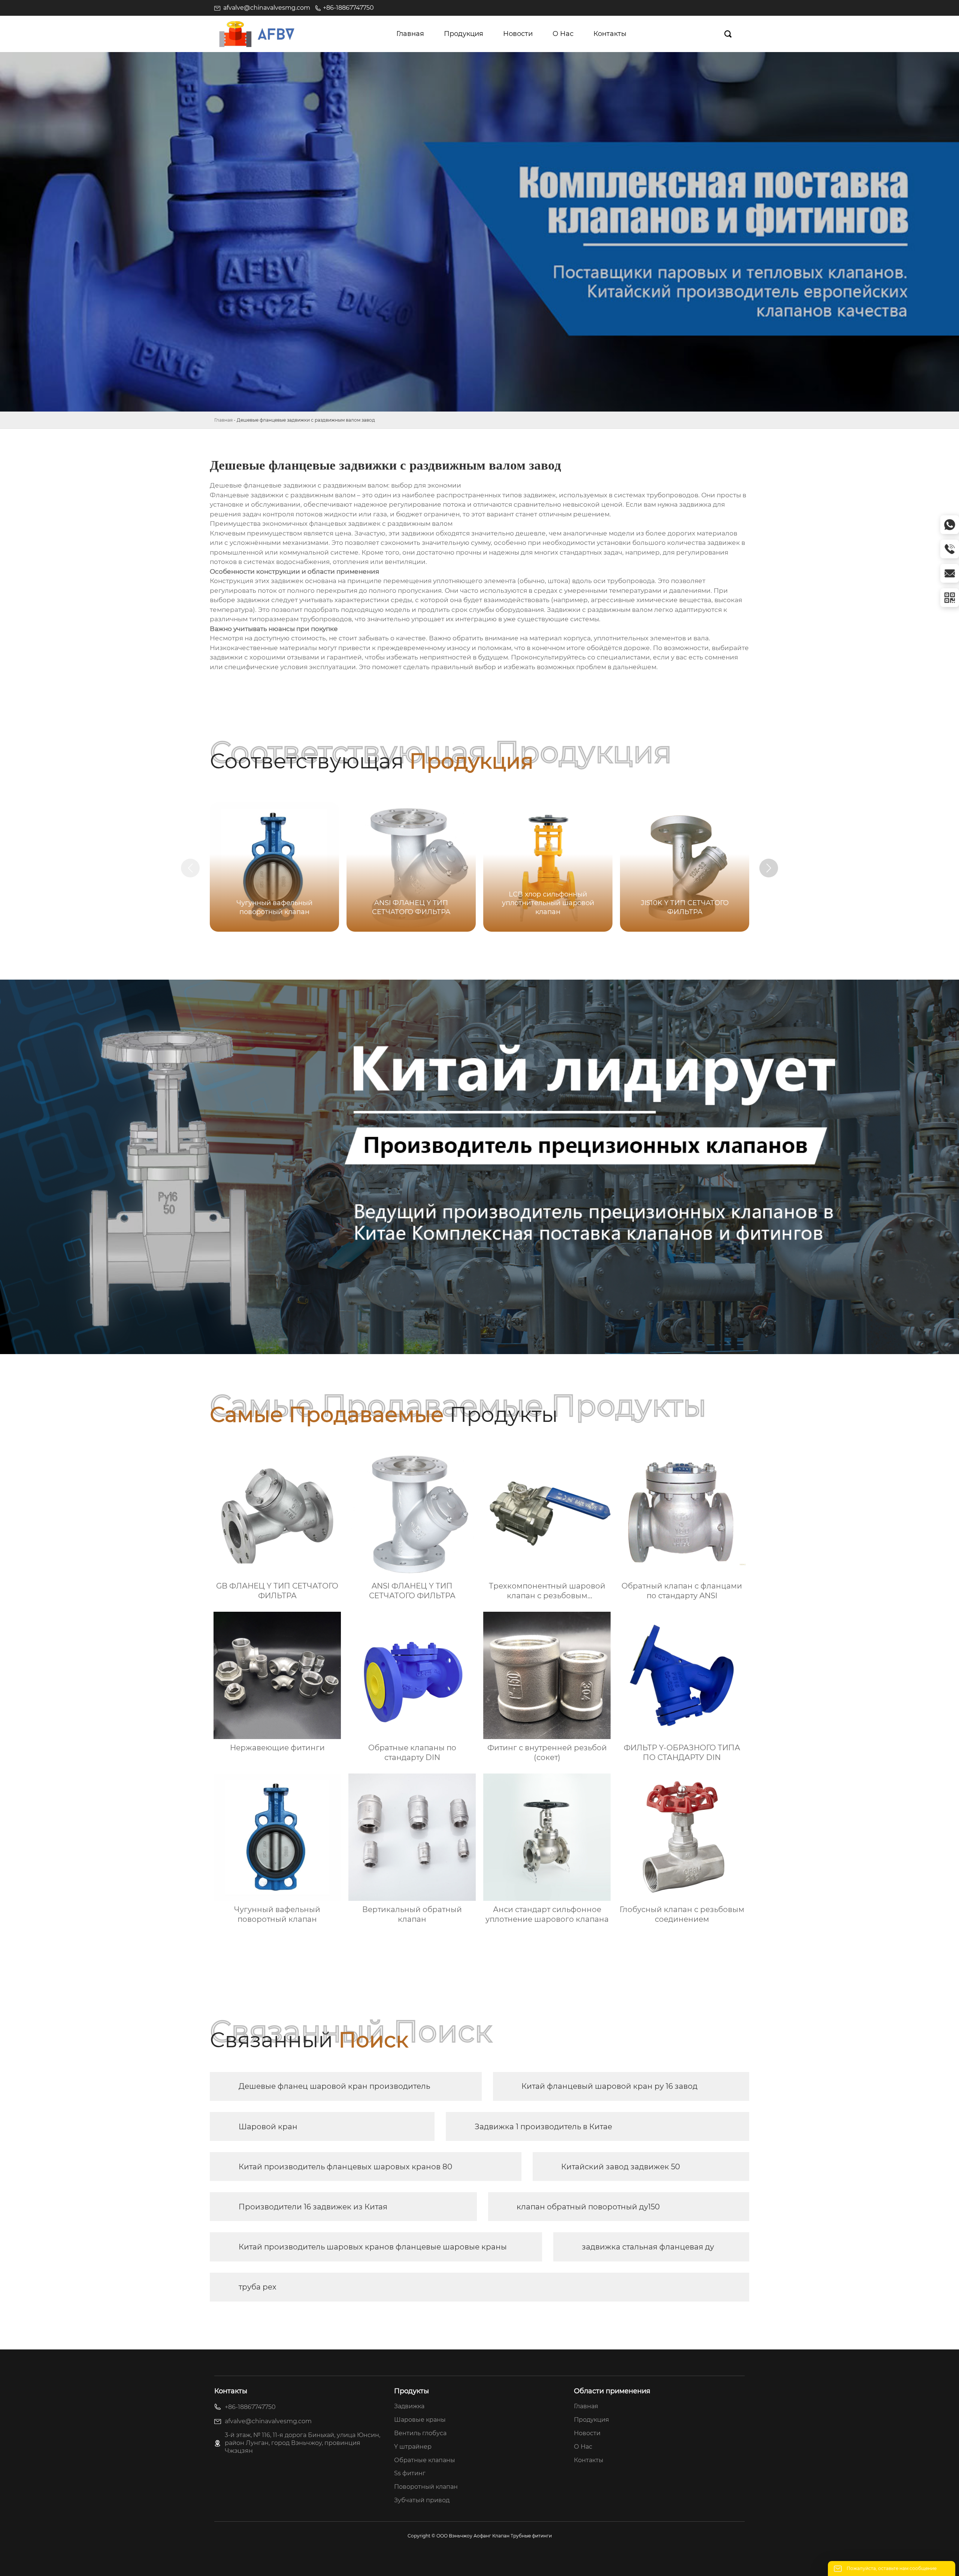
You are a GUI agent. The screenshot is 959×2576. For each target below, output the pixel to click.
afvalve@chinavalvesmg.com (267, 8)
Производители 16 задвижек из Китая (313, 2207)
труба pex (258, 2287)
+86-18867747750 (348, 8)
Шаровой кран (268, 2127)
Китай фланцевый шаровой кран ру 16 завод (609, 2086)
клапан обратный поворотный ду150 (588, 2207)
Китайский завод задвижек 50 (621, 2167)
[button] (769, 868)
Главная (223, 420)
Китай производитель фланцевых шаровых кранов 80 (345, 2167)
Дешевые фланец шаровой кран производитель (334, 2086)
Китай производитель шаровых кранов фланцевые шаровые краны (373, 2247)
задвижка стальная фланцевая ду (648, 2247)
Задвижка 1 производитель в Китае (543, 2127)
